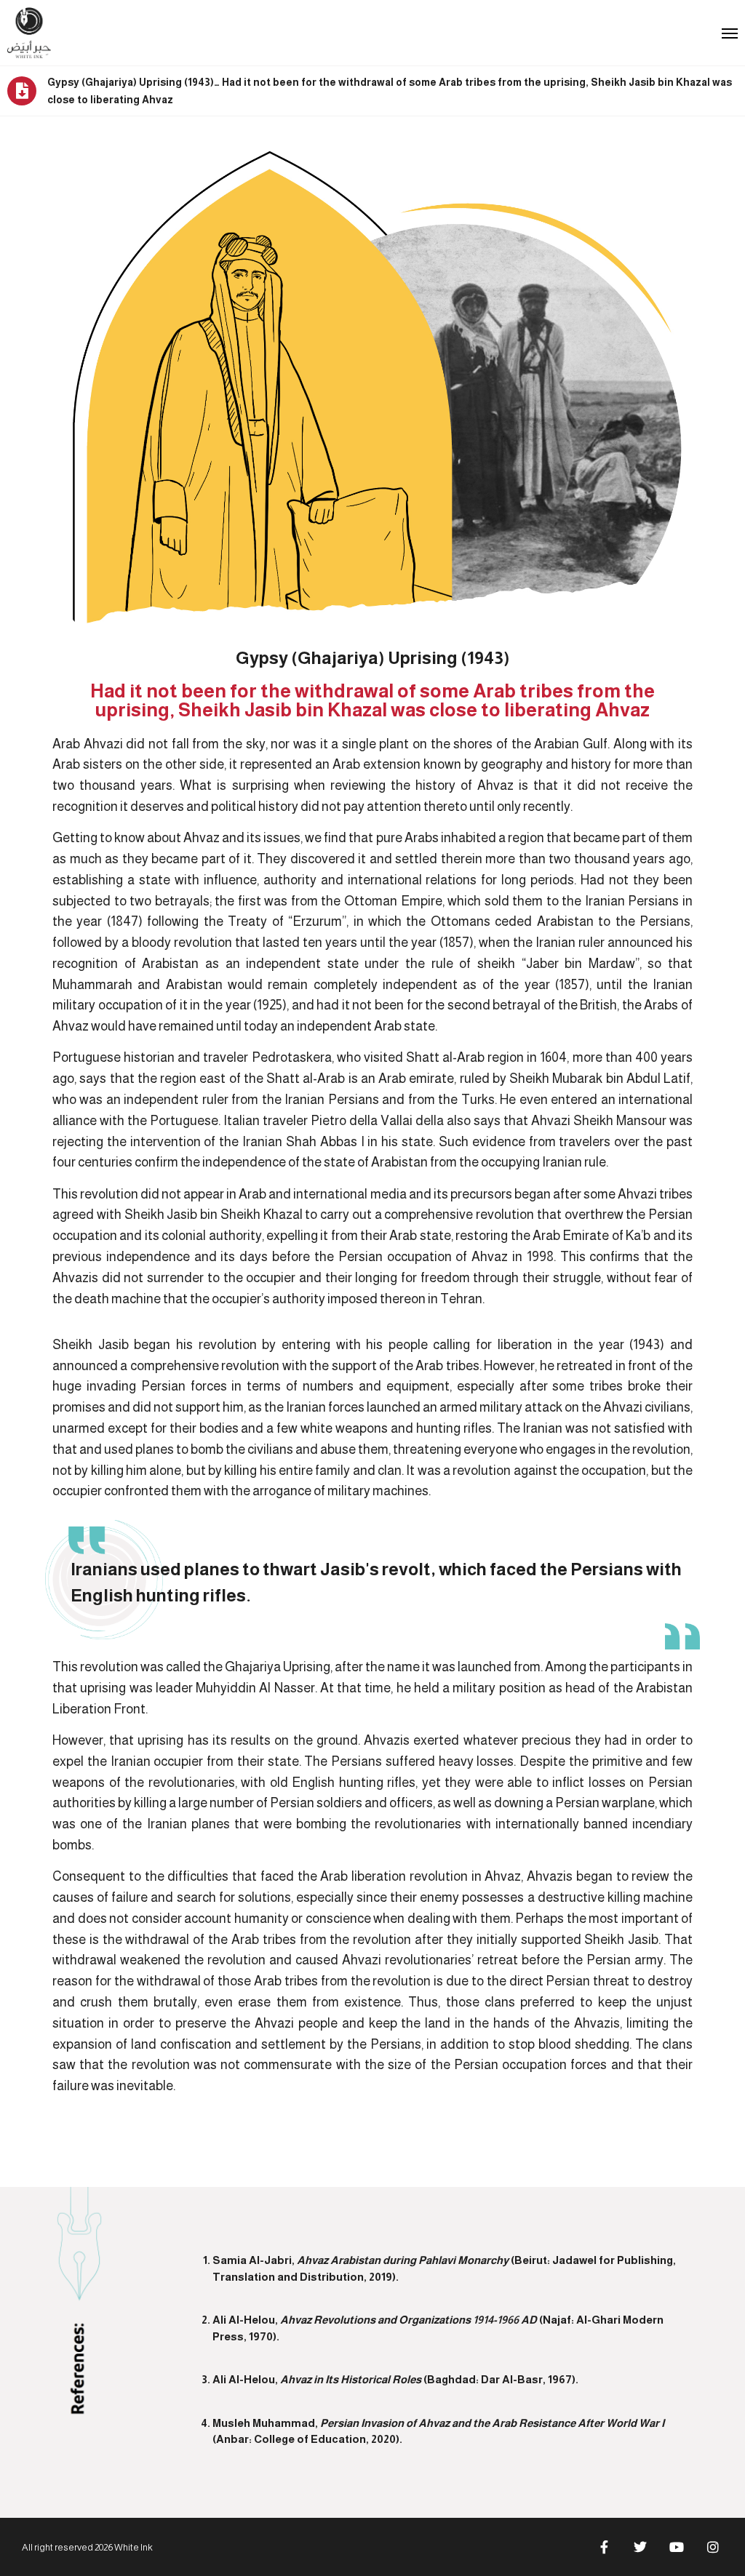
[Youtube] (677, 2547)
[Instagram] (713, 2547)
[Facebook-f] (604, 2547)
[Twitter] (640, 2547)
